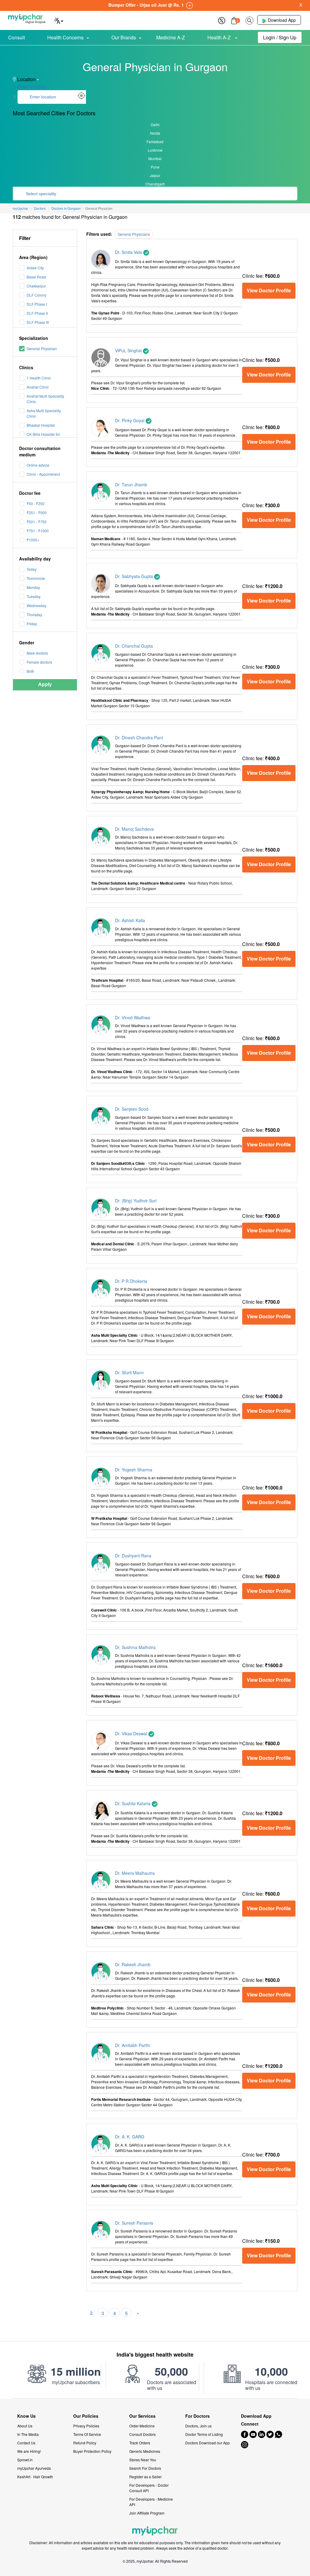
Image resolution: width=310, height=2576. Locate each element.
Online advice (38, 465)
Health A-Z (220, 37)
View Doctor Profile (269, 290)
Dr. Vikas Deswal (132, 1733)
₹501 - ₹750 (37, 522)
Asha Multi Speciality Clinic (44, 413)
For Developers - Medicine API (151, 2502)
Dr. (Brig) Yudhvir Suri (136, 1201)
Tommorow (36, 578)
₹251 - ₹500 (37, 513)
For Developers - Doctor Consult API (149, 2488)
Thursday (34, 614)
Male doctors (37, 653)
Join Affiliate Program (147, 2513)
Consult (16, 37)
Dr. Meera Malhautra (135, 1873)
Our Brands (124, 37)
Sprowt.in (25, 2460)
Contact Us (26, 2443)
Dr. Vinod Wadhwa (133, 1017)
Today (32, 569)
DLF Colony (36, 295)
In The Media (28, 2434)
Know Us (26, 2416)
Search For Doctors (145, 2468)
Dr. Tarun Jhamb (131, 485)
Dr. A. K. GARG (130, 2137)
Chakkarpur (36, 286)
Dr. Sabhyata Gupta (135, 576)
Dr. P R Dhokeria (131, 1281)
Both (30, 671)
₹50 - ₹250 (36, 503)
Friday (32, 624)
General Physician (42, 348)
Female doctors (39, 662)
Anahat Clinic (38, 387)
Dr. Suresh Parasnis (134, 2223)
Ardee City (35, 268)
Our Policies (86, 2416)
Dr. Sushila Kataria (133, 1803)
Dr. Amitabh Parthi (132, 2045)
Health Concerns (65, 37)
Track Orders (140, 2443)
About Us (25, 2426)
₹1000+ (33, 540)
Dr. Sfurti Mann (129, 1372)
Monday (33, 587)
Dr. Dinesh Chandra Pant (139, 738)
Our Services (142, 2416)
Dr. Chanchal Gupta (134, 646)
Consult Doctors (142, 2434)
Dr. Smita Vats (129, 252)
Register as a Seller (145, 2477)
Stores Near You (143, 2460)
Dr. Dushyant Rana (133, 1556)
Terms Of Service (87, 2434)
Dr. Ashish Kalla (130, 920)
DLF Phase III (38, 322)
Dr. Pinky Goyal (130, 420)
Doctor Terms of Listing (204, 2434)
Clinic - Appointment (43, 474)
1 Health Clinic (39, 378)
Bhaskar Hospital (41, 425)
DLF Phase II (37, 313)
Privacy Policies (86, 2426)
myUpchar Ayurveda (34, 2468)
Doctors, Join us (198, 2426)
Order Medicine (142, 2426)
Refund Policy (85, 2443)
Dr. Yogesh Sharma (134, 1470)
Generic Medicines (145, 2451)
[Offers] (222, 20)
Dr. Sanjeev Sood (132, 1109)
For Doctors (198, 2416)
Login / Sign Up (280, 37)
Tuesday (34, 596)
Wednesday (36, 605)
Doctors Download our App (208, 2443)
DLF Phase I (37, 304)
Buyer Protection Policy (92, 2451)
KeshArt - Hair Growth (35, 2477)
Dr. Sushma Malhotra (135, 1647)
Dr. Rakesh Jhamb (133, 1964)
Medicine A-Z (171, 37)
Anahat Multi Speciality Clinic (45, 399)
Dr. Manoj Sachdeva (134, 829)
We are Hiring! (29, 2451)
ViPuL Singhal (129, 350)
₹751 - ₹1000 (38, 531)
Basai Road (36, 277)
